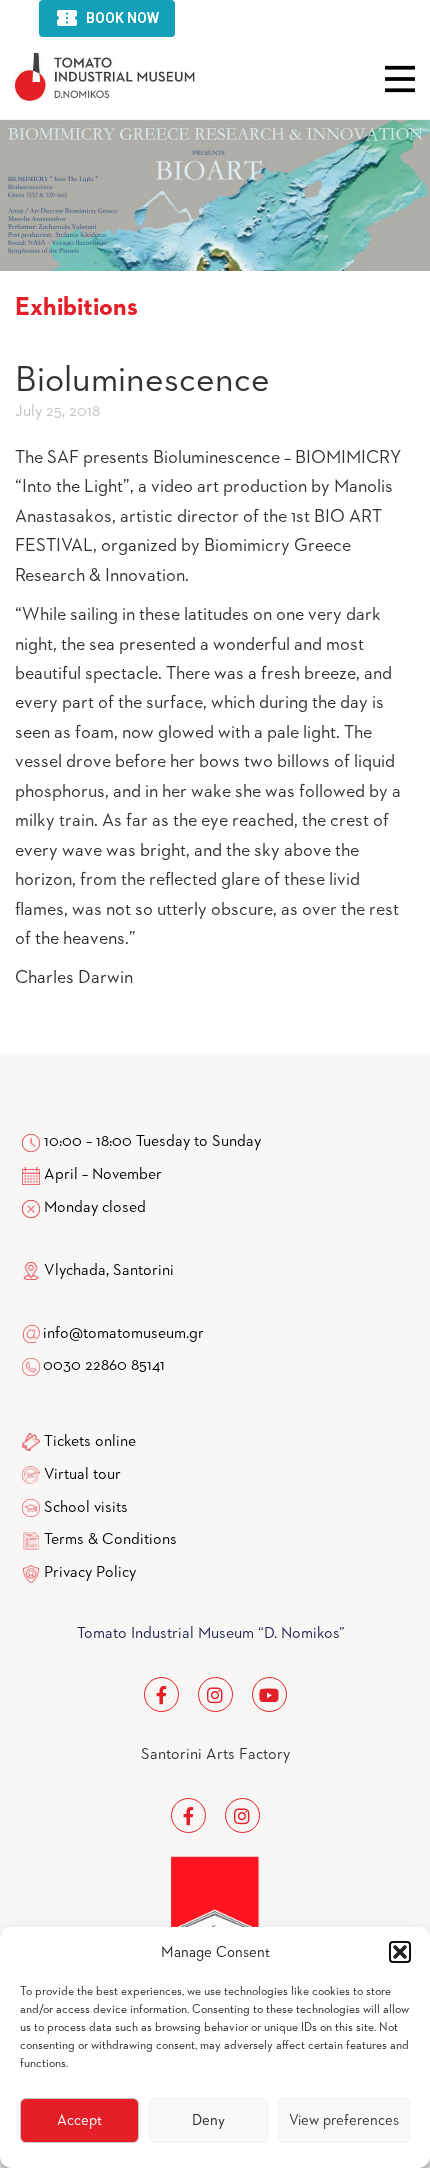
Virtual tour (82, 1475)
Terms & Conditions (110, 1540)
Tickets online (90, 1442)
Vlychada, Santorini (107, 1271)
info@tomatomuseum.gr (123, 1334)
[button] (400, 1952)
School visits (86, 1508)
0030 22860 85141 (102, 1366)
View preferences (344, 2120)
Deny (208, 2120)
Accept (79, 2120)
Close (400, 79)
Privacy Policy (90, 1573)
